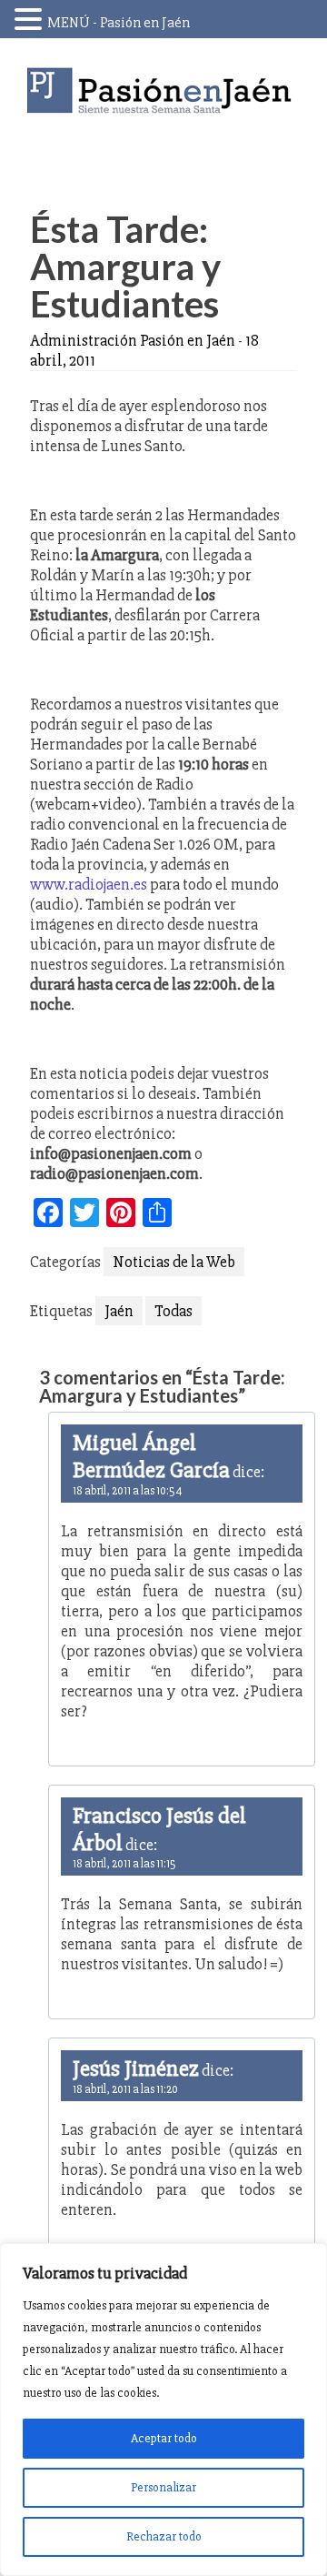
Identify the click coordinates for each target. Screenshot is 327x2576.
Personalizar (163, 2487)
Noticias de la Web (174, 1262)
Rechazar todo (164, 2536)
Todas (173, 1311)
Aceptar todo (164, 2438)
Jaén (119, 1311)
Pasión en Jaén (163, 91)
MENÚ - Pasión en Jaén (119, 23)
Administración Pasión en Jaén (133, 340)
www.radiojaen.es (89, 884)
